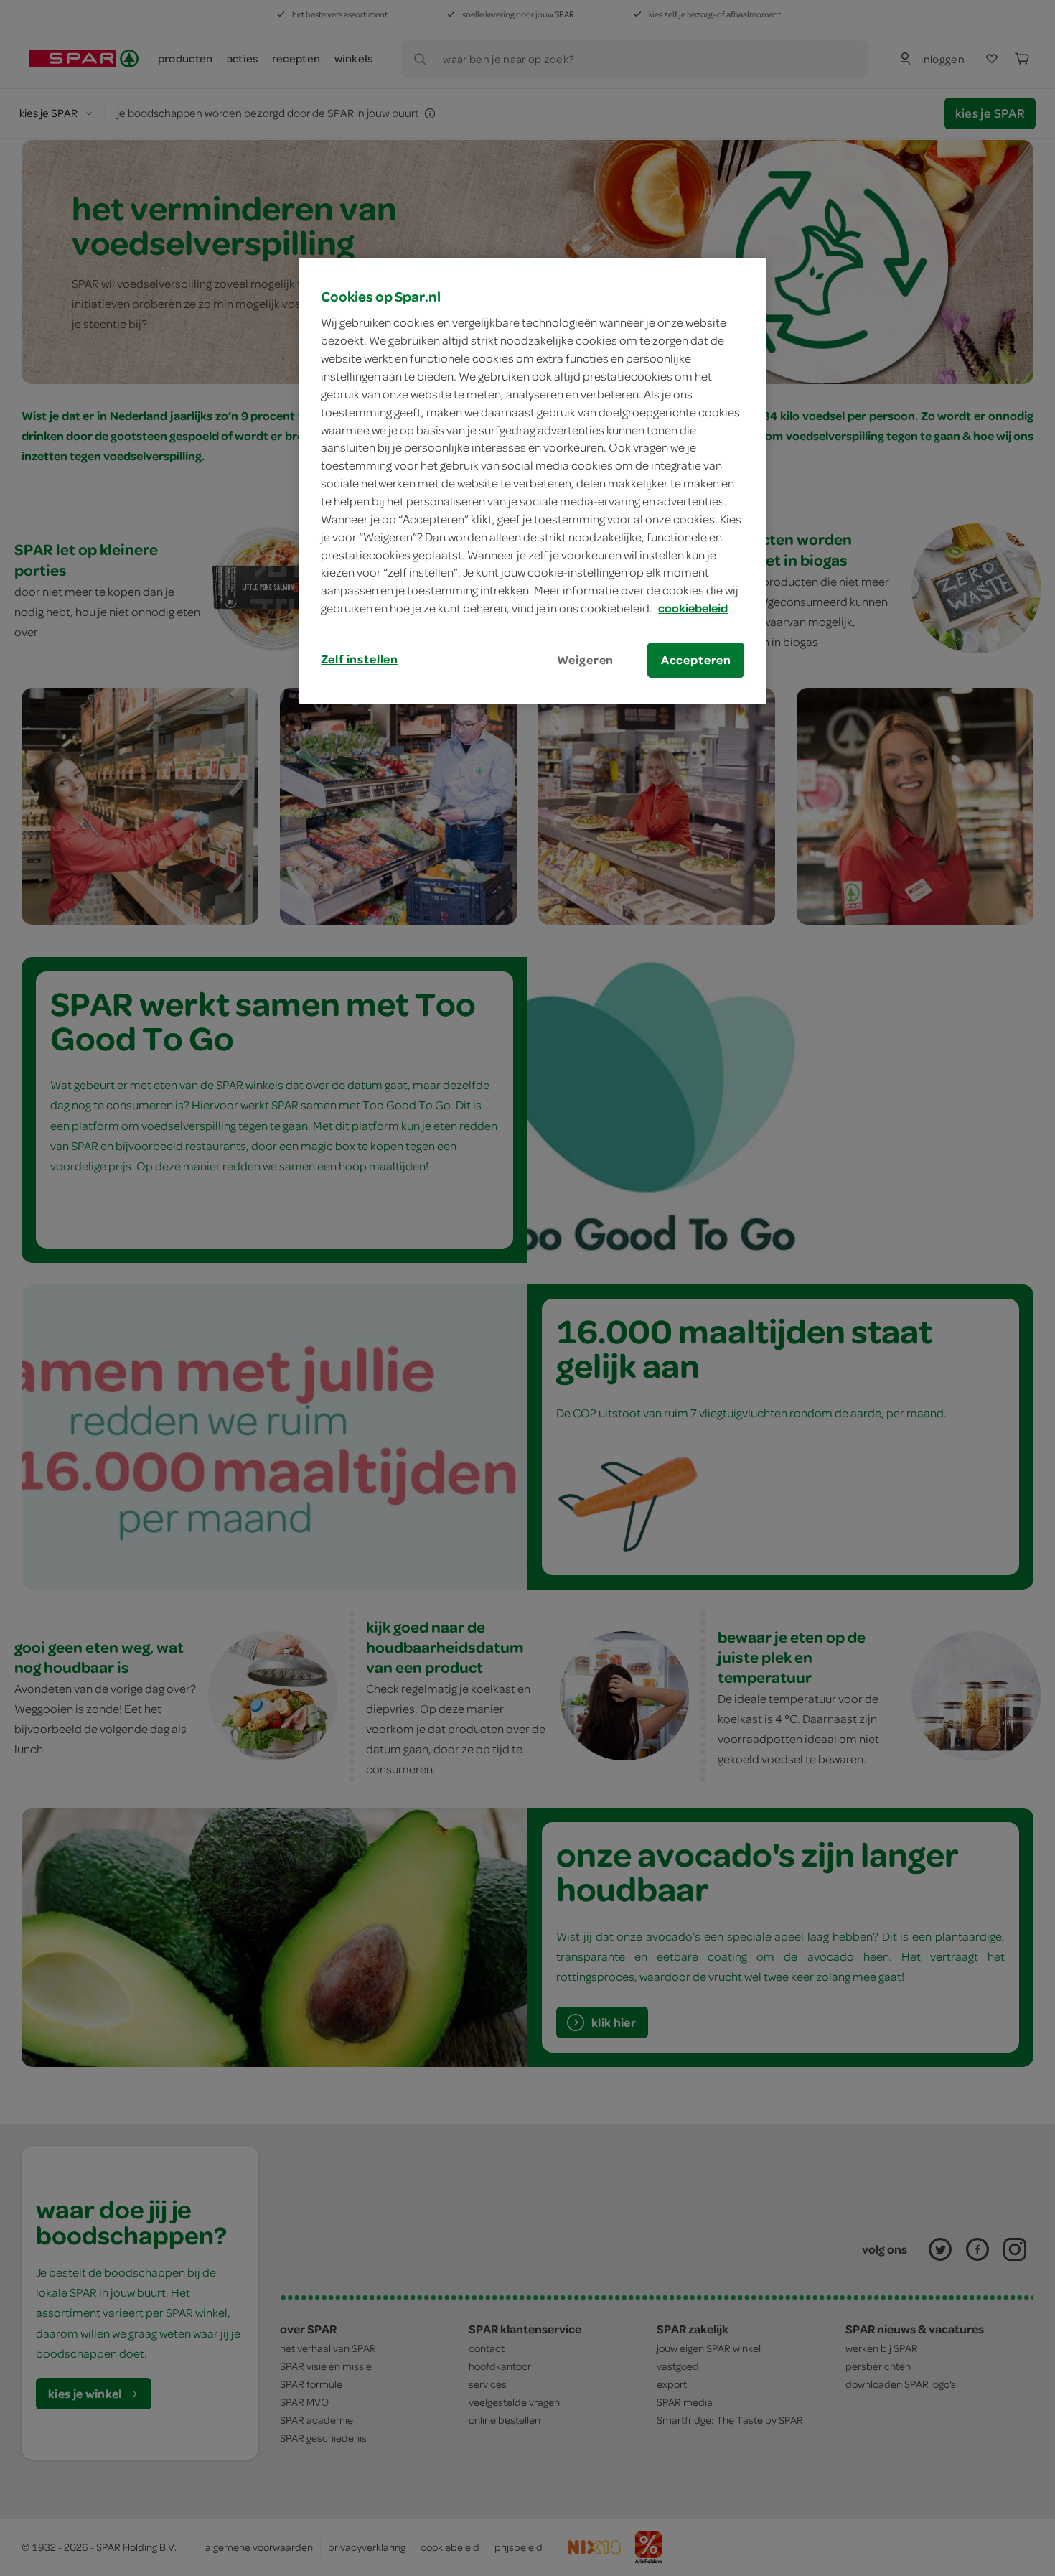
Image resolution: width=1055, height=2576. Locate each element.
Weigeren (586, 660)
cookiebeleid (693, 608)
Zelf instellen (360, 659)
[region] (533, 481)
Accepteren (696, 660)
